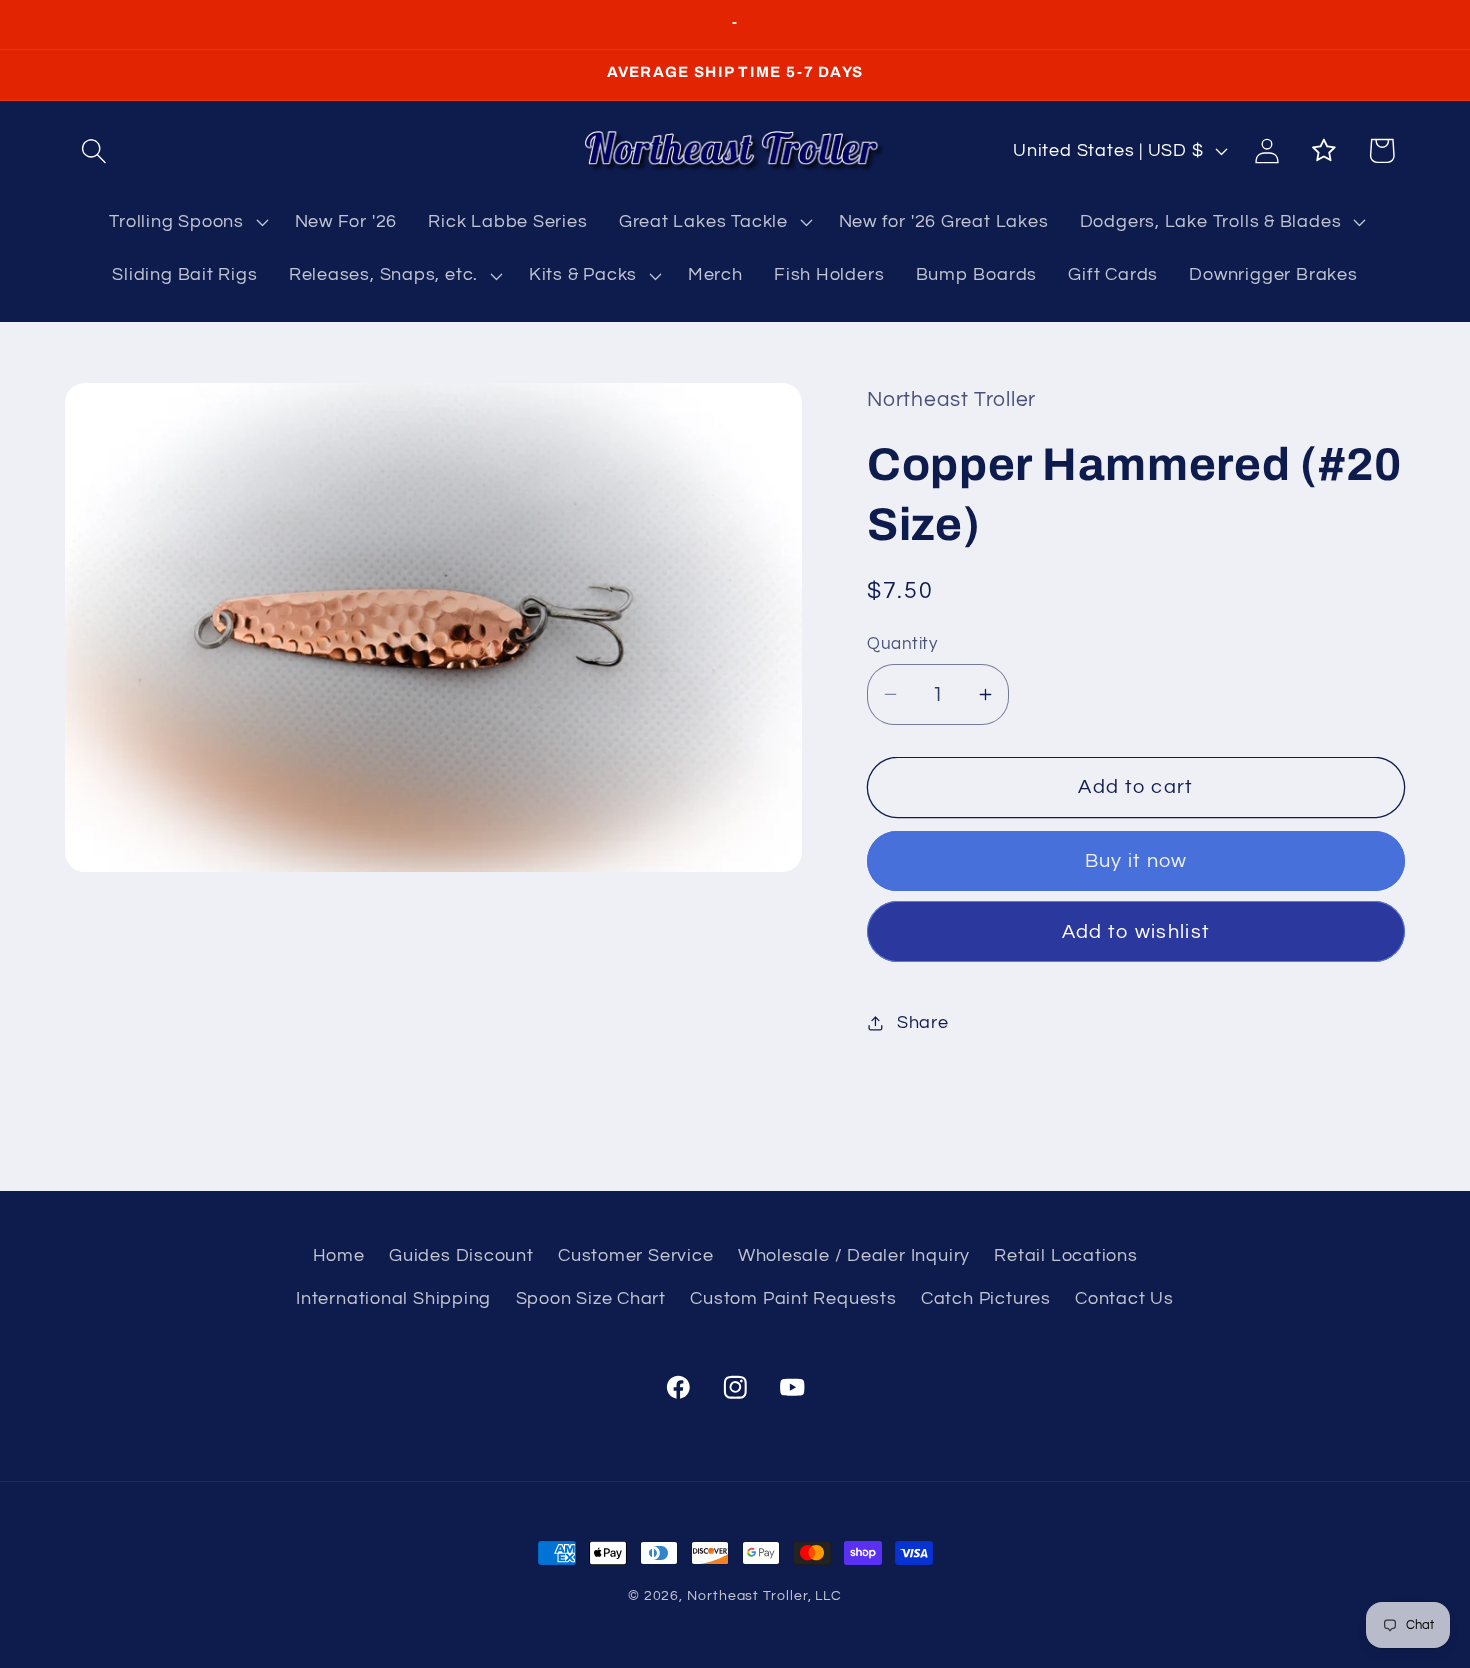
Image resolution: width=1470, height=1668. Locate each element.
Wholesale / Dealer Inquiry (854, 1256)
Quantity (902, 644)
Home (339, 1256)
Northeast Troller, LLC (764, 1595)
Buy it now (1136, 861)
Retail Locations (1065, 1256)
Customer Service (635, 1256)
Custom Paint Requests (793, 1298)
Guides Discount (461, 1256)
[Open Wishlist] (1324, 150)
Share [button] (923, 1022)
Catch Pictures (986, 1298)
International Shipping (393, 1298)
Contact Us (1124, 1298)
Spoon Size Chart (591, 1298)
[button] (93, 150)
